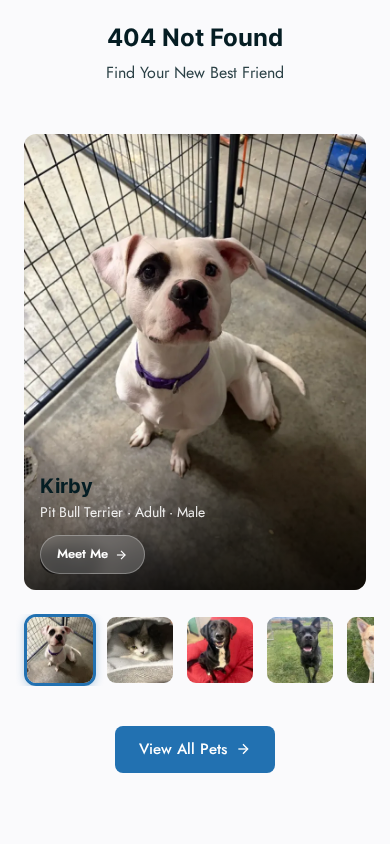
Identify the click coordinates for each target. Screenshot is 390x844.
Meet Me (82, 553)
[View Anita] (140, 650)
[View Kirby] (60, 650)
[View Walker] (300, 650)
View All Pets (183, 749)
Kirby (66, 486)
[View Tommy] (220, 650)
